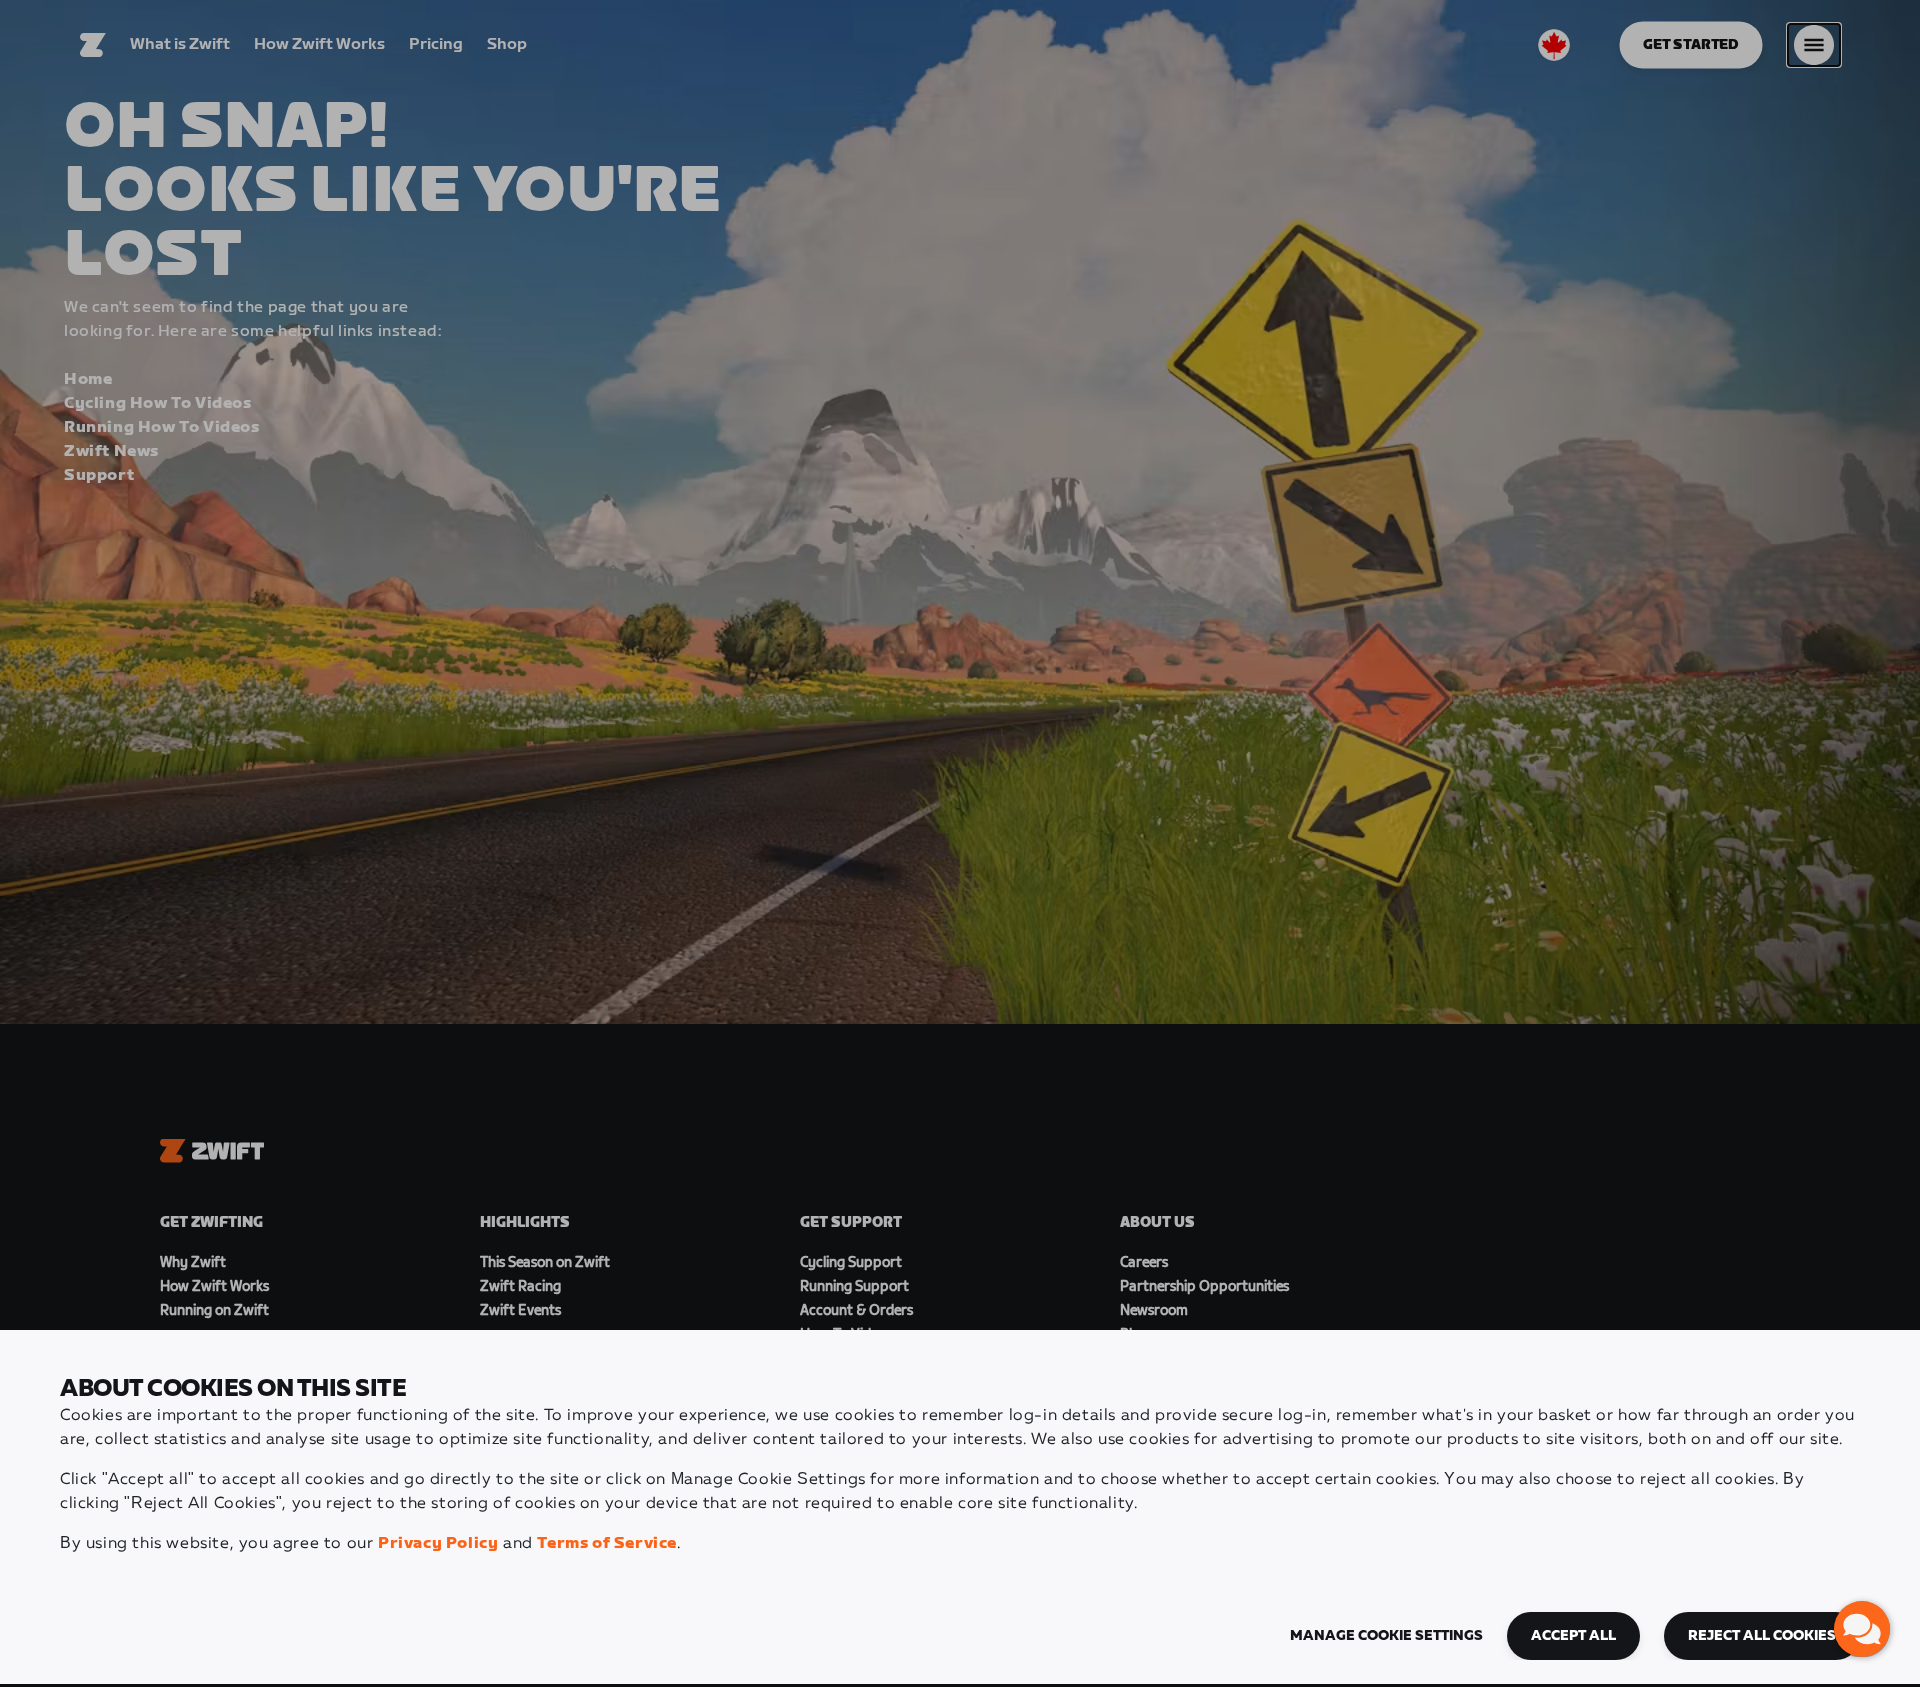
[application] (1862, 1629)
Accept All (1573, 1636)
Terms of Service (607, 1543)
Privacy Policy (438, 1543)
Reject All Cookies (1762, 1636)
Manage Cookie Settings (1386, 1636)
